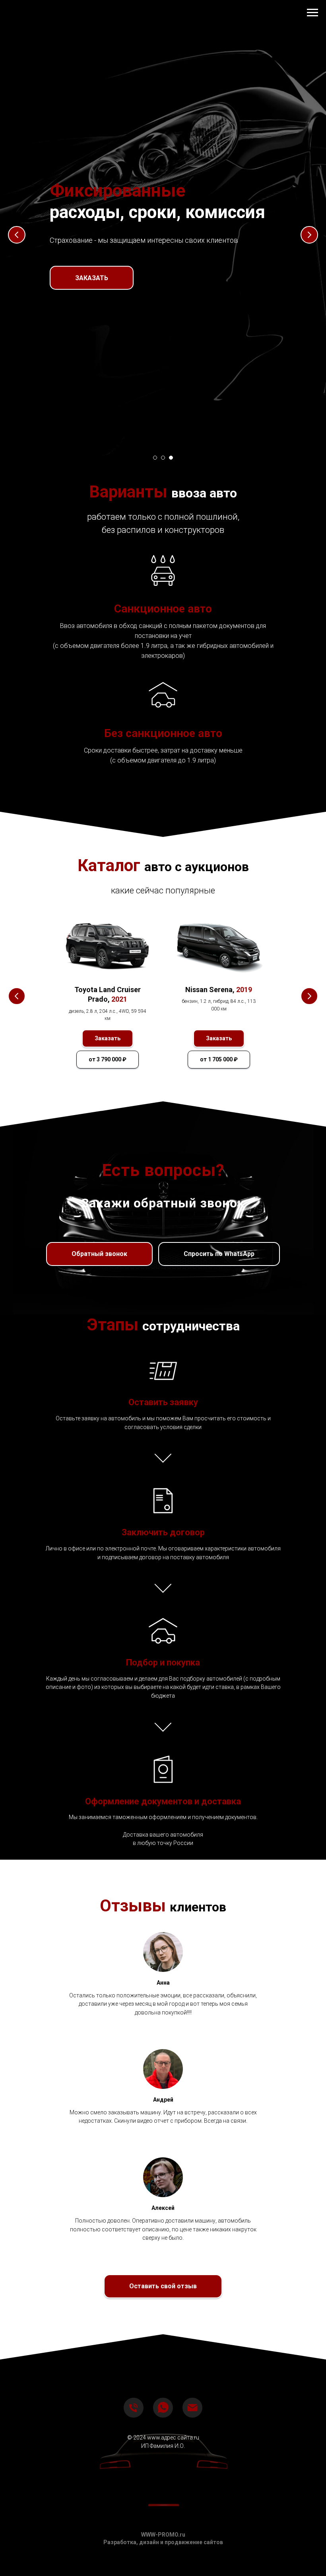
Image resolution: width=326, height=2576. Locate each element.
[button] (92, 1342)
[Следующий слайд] (309, 1288)
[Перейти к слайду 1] (155, 2564)
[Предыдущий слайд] (17, 1288)
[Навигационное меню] (312, 13)
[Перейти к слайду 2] (163, 2564)
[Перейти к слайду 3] (171, 2564)
